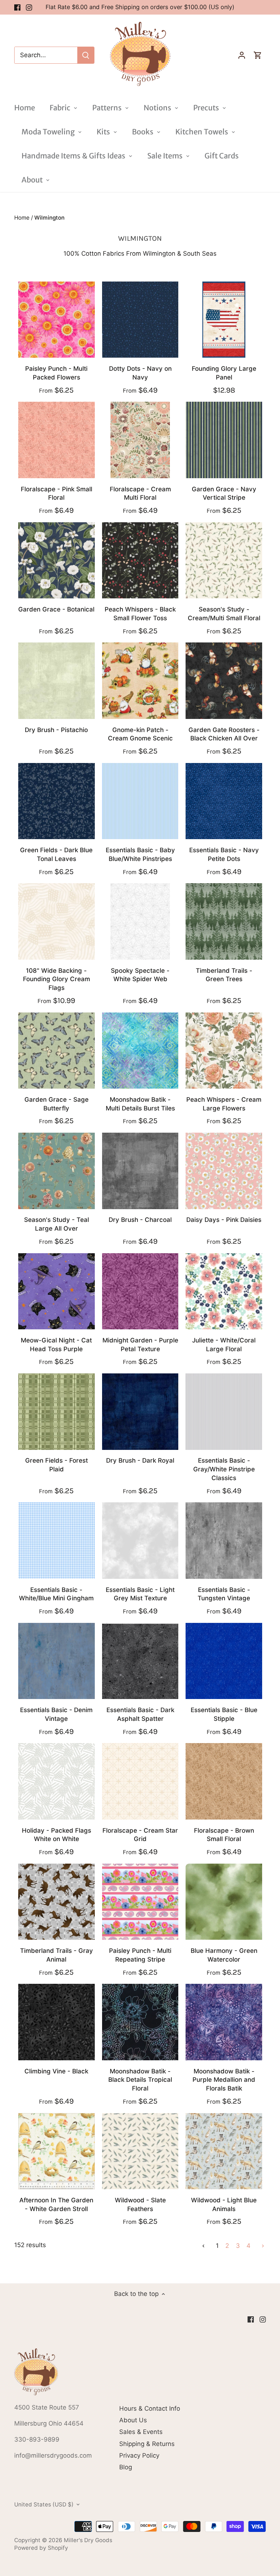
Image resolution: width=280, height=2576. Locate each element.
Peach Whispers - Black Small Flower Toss (140, 614)
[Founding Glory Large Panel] (224, 320)
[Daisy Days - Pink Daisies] (224, 1171)
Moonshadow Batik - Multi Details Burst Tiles (140, 1104)
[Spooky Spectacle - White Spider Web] (140, 921)
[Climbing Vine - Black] (57, 2022)
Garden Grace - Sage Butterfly (57, 1104)
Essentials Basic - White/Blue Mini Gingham (56, 1594)
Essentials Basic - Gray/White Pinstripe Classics (224, 1469)
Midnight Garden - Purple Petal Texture (140, 1345)
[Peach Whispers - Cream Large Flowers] (224, 1051)
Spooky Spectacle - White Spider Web (140, 975)
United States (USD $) (44, 2505)
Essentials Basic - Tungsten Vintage (224, 1594)
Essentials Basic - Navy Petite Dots (224, 854)
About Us (133, 2420)
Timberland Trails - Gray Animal (57, 1955)
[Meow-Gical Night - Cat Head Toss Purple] (57, 1291)
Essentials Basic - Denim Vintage (56, 1714)
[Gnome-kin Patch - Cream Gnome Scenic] (140, 681)
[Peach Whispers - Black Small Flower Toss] (140, 561)
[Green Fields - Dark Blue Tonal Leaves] (57, 801)
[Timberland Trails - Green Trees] (224, 921)
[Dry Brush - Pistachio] (57, 681)
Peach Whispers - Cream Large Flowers (224, 1104)
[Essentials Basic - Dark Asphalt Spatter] (140, 1661)
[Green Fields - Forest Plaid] (57, 1412)
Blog (126, 2467)
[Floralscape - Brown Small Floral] (224, 1781)
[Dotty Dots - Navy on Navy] (140, 320)
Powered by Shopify (41, 2548)
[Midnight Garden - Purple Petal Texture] (140, 1291)
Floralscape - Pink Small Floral (57, 493)
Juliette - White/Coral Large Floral (224, 1345)
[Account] (242, 55)
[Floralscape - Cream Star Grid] (140, 1781)
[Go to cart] (258, 55)
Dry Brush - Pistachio (56, 730)
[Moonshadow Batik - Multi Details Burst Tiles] (140, 1051)
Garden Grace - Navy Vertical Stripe (224, 493)
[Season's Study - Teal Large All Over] (57, 1171)
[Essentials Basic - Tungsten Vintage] (224, 1541)
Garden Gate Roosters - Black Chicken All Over (224, 734)
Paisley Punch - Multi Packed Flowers (56, 373)
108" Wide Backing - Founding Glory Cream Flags (57, 979)
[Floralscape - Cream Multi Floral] (140, 440)
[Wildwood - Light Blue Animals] (224, 2151)
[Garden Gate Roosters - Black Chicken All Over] (224, 681)
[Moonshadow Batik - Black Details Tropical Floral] (140, 2022)
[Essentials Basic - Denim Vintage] (57, 1661)
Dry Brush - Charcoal (140, 1220)
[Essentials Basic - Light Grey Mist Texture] (140, 1541)
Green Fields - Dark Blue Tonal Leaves (56, 854)
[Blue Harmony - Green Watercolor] (224, 1902)
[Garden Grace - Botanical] (57, 561)
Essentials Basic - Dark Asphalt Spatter (140, 1714)
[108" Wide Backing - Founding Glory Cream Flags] (57, 921)
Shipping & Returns (147, 2444)
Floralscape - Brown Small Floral (224, 1835)
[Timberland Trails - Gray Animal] (57, 1902)
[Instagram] (29, 7)
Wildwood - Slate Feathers (140, 2205)
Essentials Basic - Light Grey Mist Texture (140, 1594)
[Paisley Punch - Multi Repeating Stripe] (140, 1902)
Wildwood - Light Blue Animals (224, 2205)
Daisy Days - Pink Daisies (224, 1220)
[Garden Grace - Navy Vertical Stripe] (224, 440)
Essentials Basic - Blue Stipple (224, 1714)
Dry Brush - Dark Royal (140, 1460)
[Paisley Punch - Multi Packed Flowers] (57, 320)
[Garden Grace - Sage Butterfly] (57, 1051)
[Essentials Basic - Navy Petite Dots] (224, 801)
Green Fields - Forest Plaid (57, 1465)
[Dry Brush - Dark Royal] (140, 1412)
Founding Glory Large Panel (224, 373)
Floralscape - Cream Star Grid (140, 1835)
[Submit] (86, 55)
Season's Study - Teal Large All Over (57, 1224)
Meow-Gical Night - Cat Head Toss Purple (56, 1345)
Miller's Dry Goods (88, 2540)
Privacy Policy (139, 2455)
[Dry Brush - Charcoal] (140, 1171)
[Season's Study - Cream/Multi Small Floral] (224, 561)
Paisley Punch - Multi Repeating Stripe (140, 1955)
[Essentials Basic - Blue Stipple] (224, 1661)
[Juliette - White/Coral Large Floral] (224, 1291)
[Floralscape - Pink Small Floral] (57, 440)
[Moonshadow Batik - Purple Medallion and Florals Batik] (224, 2022)
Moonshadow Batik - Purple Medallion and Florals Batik (224, 2080)
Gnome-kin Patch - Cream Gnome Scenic (140, 734)
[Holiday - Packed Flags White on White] (57, 1781)
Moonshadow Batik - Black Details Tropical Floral (140, 2080)
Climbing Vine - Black (56, 2071)
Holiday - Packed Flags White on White (57, 1835)
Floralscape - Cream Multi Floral (140, 493)
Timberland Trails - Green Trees (224, 975)
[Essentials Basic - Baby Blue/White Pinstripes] (140, 801)
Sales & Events (141, 2432)
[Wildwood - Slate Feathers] (140, 2151)
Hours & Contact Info (150, 2408)
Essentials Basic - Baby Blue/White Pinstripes (140, 854)
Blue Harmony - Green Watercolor (224, 1955)
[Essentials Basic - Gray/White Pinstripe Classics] (224, 1412)
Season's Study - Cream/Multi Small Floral (224, 614)
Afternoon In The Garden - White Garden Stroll (56, 2205)
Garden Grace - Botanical (56, 609)
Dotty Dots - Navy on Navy (140, 373)
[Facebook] (17, 7)
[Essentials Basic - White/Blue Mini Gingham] (57, 1541)
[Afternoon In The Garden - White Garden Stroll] (57, 2151)
